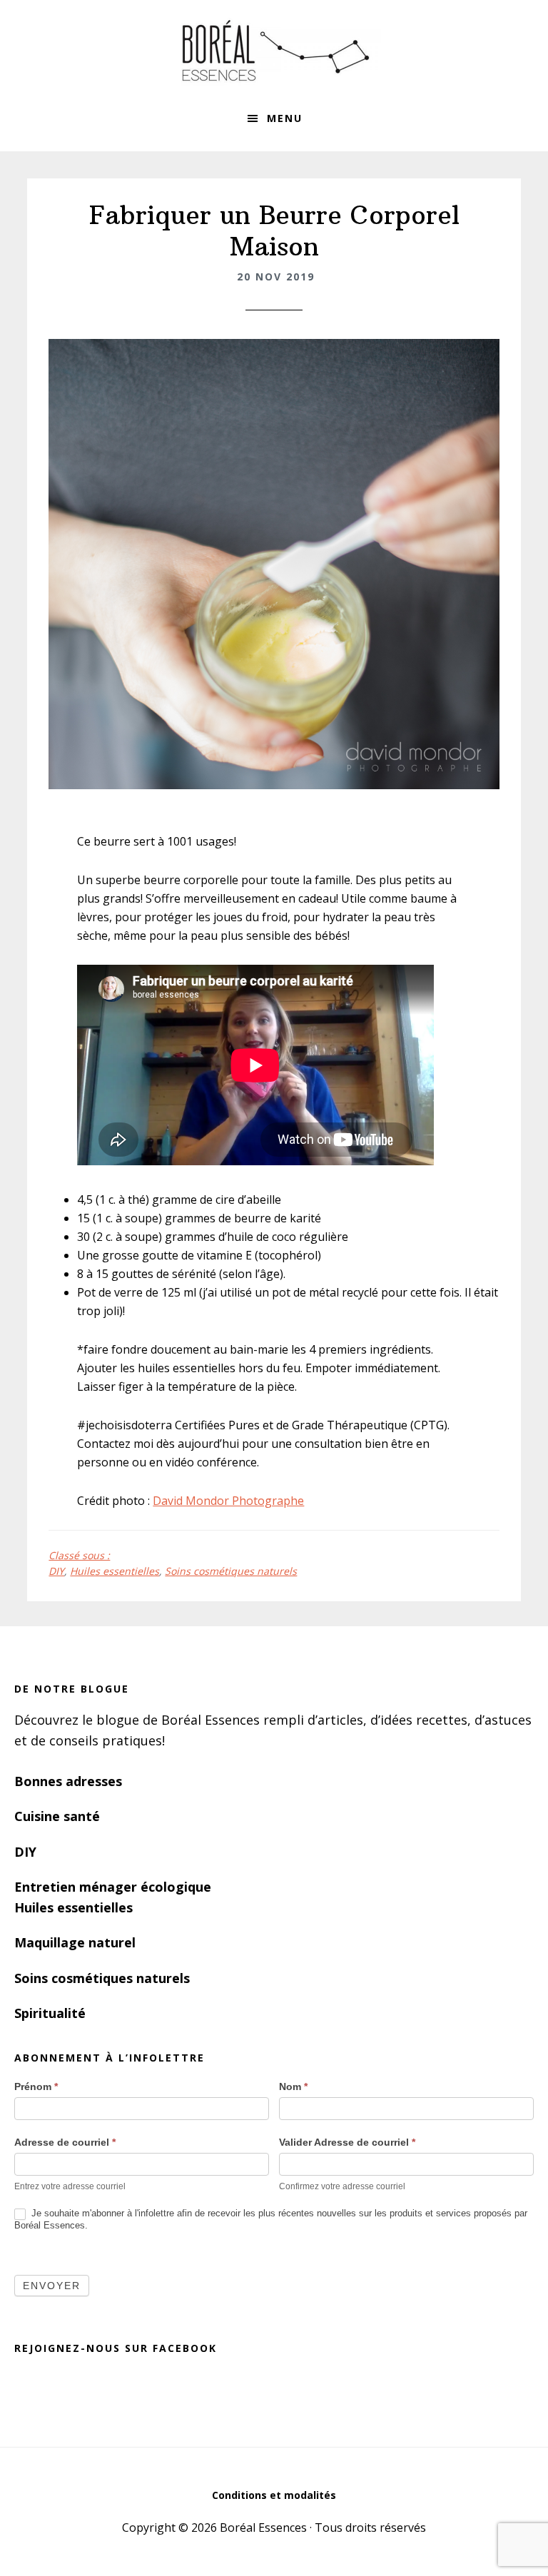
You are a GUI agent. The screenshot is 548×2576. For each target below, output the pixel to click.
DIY (56, 1571)
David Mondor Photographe (228, 1501)
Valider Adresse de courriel (347, 2142)
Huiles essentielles (115, 1571)
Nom (293, 2086)
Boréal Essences (274, 50)
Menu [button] (285, 118)
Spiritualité (50, 2013)
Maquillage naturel (75, 1942)
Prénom (36, 2086)
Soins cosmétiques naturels (231, 1571)
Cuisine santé (57, 1816)
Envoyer (52, 2286)
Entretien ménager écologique (113, 1887)
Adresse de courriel (65, 2142)
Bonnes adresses (68, 1781)
